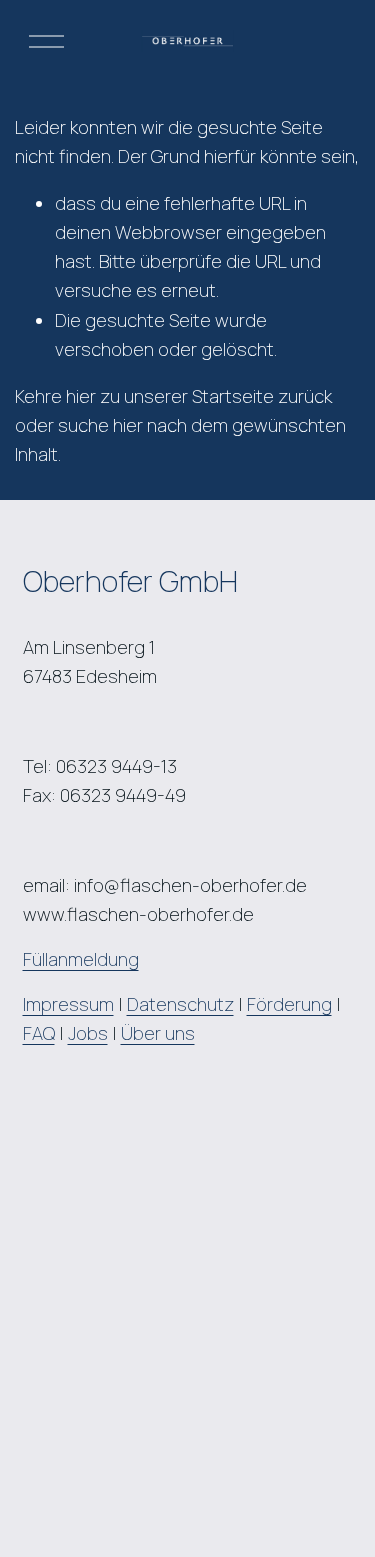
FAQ (39, 1033)
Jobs (88, 1033)
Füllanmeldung (81, 959)
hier (81, 396)
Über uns (158, 1033)
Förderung (289, 1004)
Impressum (68, 1004)
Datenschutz (180, 1004)
